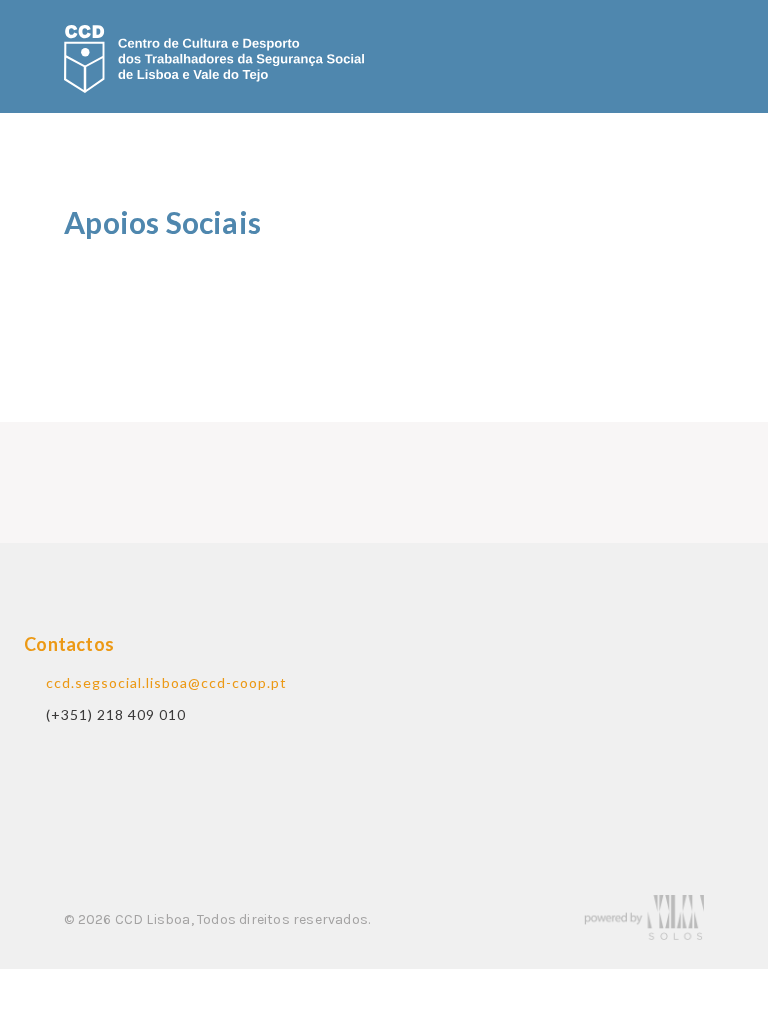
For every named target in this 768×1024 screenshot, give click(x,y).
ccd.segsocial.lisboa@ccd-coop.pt (166, 682)
